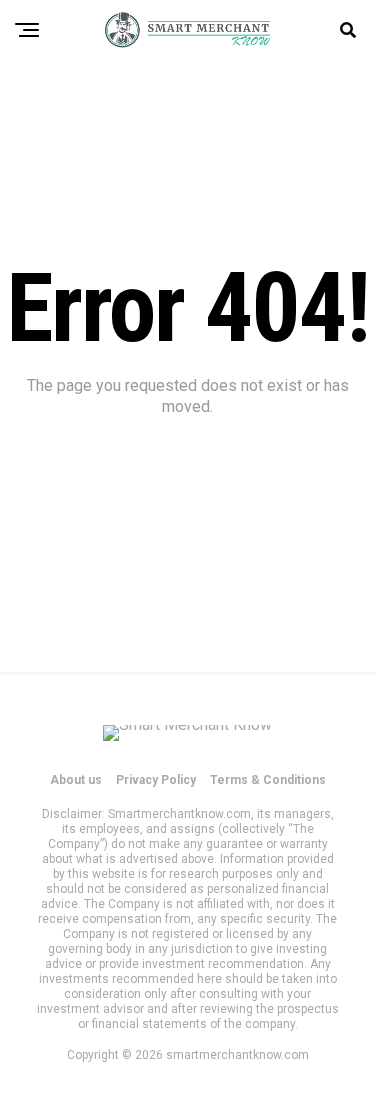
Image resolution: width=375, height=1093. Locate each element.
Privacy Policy (156, 780)
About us (76, 780)
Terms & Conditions (268, 780)
